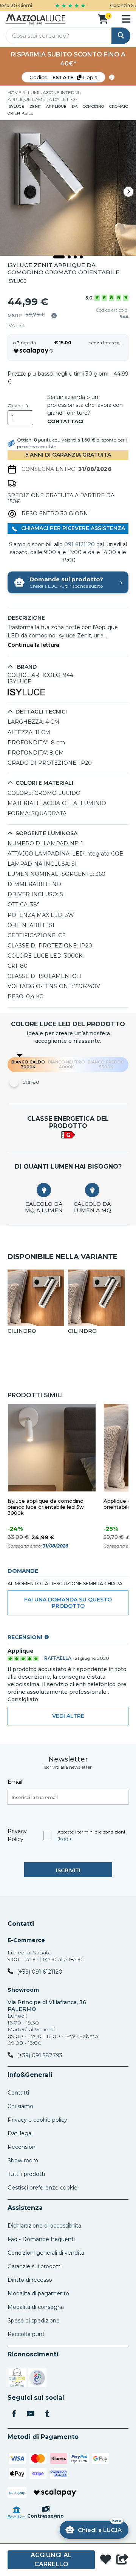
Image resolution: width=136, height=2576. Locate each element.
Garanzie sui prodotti (35, 2266)
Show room (23, 2160)
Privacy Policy (17, 1835)
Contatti (21, 1924)
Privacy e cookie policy (37, 2120)
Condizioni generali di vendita (46, 2253)
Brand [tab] (26, 667)
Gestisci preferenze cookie (42, 2188)
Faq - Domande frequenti (41, 2239)
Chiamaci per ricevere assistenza (72, 528)
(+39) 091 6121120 (40, 1972)
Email (15, 1782)
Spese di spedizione (34, 2321)
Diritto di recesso (30, 2280)
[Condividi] (122, 2560)
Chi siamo (20, 2106)
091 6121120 (80, 544)
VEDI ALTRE (68, 1716)
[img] (54, 316)
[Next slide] (128, 192)
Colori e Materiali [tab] (44, 783)
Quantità (18, 406)
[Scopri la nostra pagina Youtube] (31, 2414)
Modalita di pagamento (38, 2293)
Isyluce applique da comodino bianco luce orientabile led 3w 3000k (46, 1507)
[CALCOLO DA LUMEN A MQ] (92, 1190)
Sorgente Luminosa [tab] (46, 833)
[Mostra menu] (126, 19)
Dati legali (21, 2133)
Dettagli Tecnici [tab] (41, 712)
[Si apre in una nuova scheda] (17, 2379)
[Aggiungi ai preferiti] (106, 2560)
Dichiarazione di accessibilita (44, 2226)
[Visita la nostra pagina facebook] (14, 2414)
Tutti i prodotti (26, 2174)
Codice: (63, 77)
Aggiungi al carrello (51, 2560)
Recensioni (22, 2147)
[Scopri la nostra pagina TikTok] (47, 2414)
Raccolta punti (27, 2334)
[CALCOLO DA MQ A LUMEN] (44, 1190)
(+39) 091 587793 (40, 2055)
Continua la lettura (33, 645)
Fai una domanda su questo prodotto (68, 1603)
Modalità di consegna (36, 2307)
